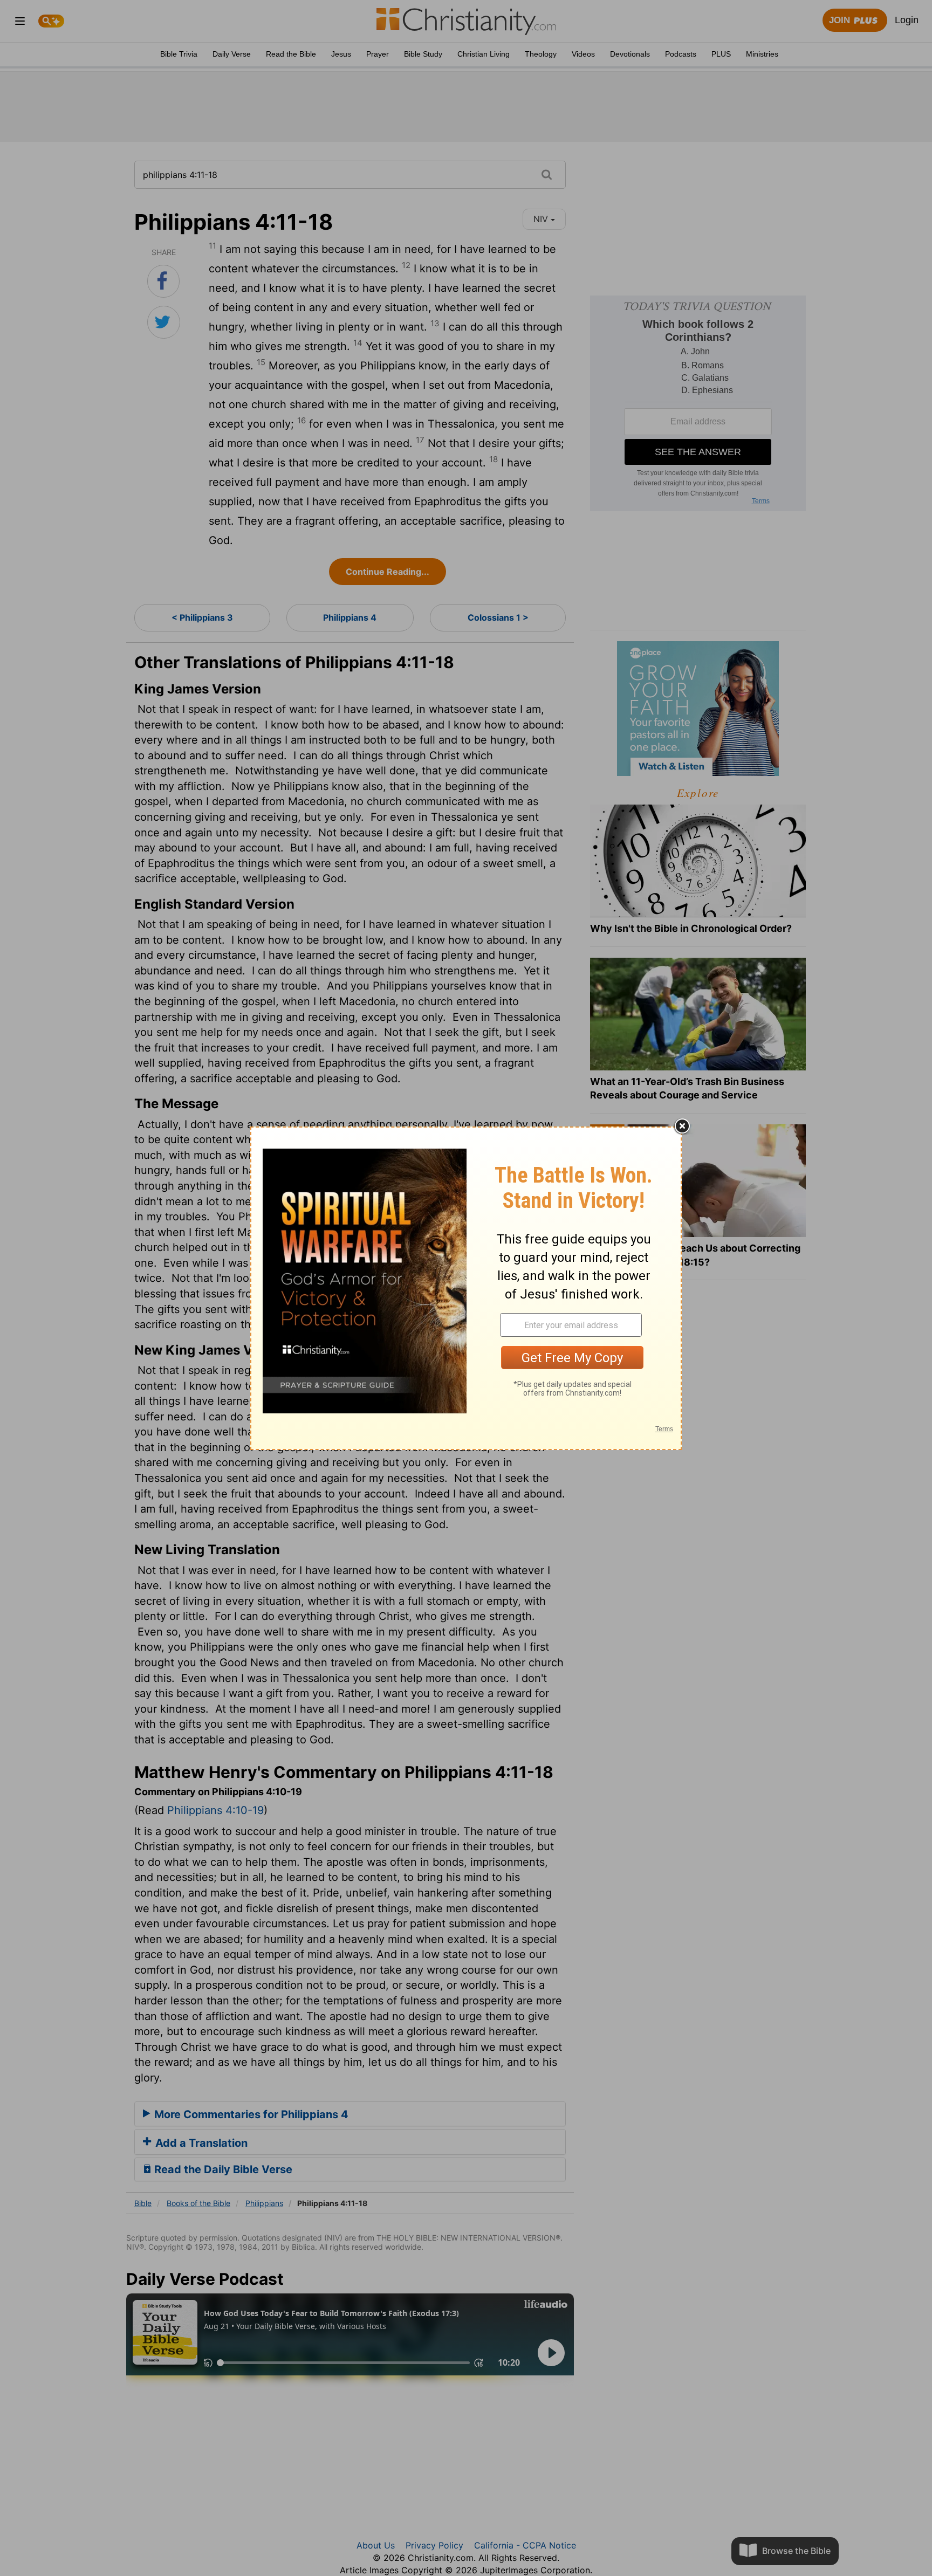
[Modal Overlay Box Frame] (466, 1288)
